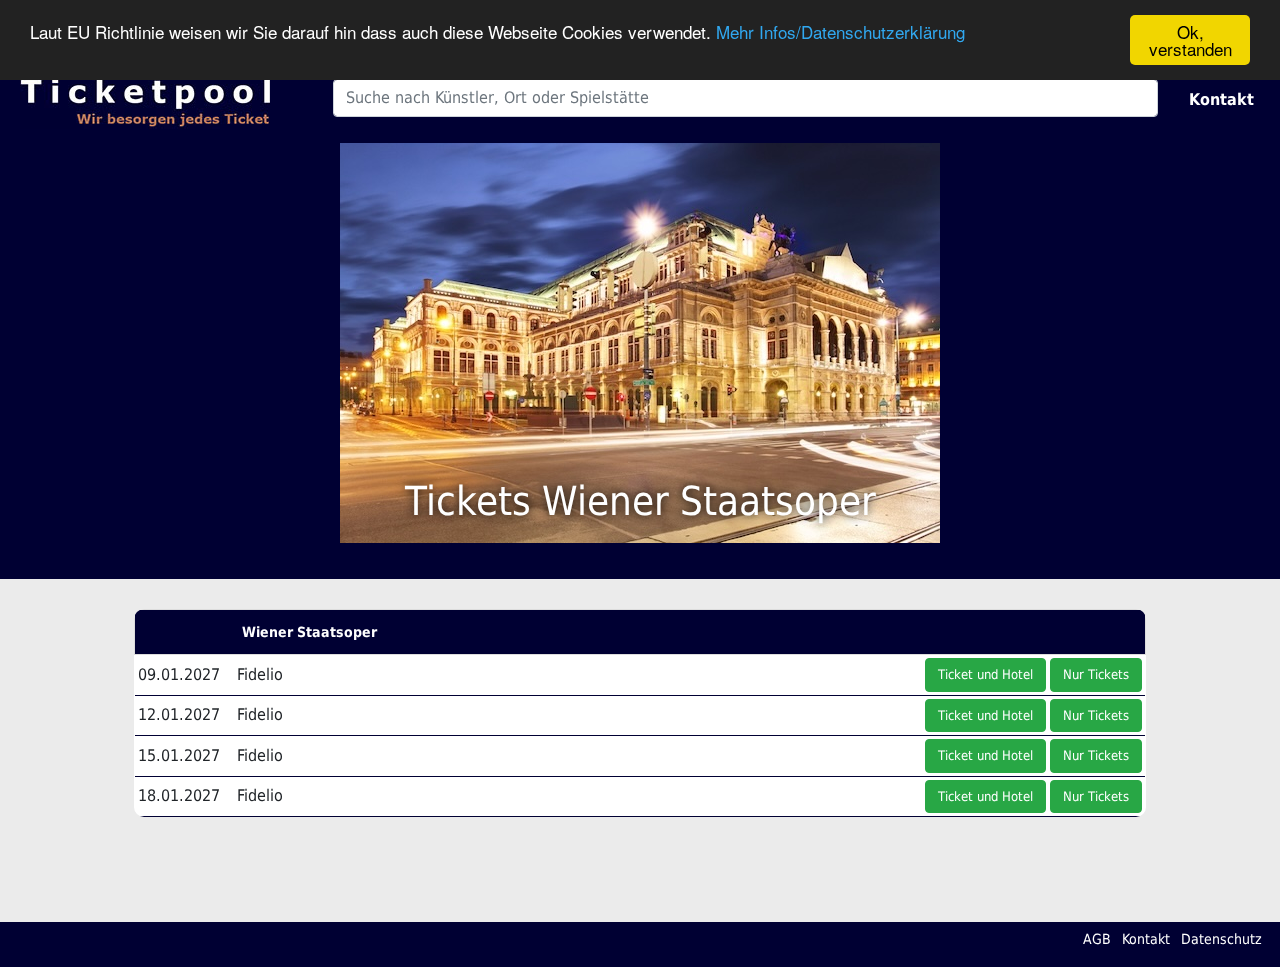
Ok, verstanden (1190, 40)
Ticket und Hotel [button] (985, 674)
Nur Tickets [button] (1096, 674)
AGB (1097, 939)
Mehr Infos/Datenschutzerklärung (840, 32)
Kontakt (1221, 99)
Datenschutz (1221, 939)
